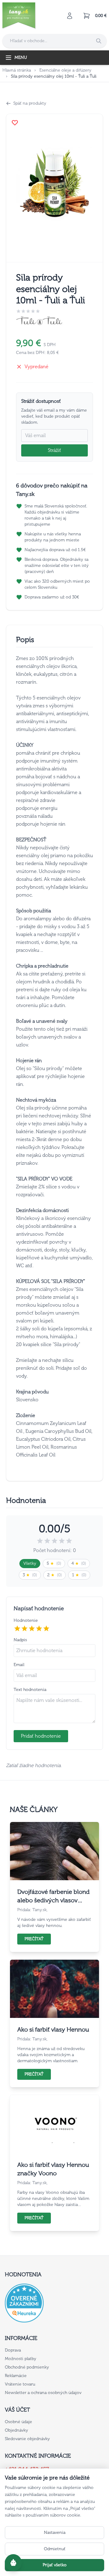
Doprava (13, 2350)
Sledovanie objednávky (27, 2439)
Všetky (30, 1563)
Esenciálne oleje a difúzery (65, 70)
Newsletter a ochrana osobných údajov (43, 2393)
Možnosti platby (21, 2359)
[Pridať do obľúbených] (15, 123)
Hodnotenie (26, 1620)
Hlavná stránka (17, 70)
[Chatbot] (13, 2563)
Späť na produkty (30, 103)
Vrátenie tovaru (20, 2384)
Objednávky (17, 2430)
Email (19, 1665)
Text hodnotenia (30, 1690)
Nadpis (20, 1640)
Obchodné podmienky (27, 2367)
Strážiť (54, 450)
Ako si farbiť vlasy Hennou (53, 2029)
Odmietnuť (55, 2549)
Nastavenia (55, 2532)
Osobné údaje (18, 2422)
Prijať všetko (55, 2565)
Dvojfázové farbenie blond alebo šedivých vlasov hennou (53, 1896)
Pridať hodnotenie (41, 1736)
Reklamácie (16, 2376)
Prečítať (34, 1939)
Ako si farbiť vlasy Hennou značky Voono (53, 2169)
